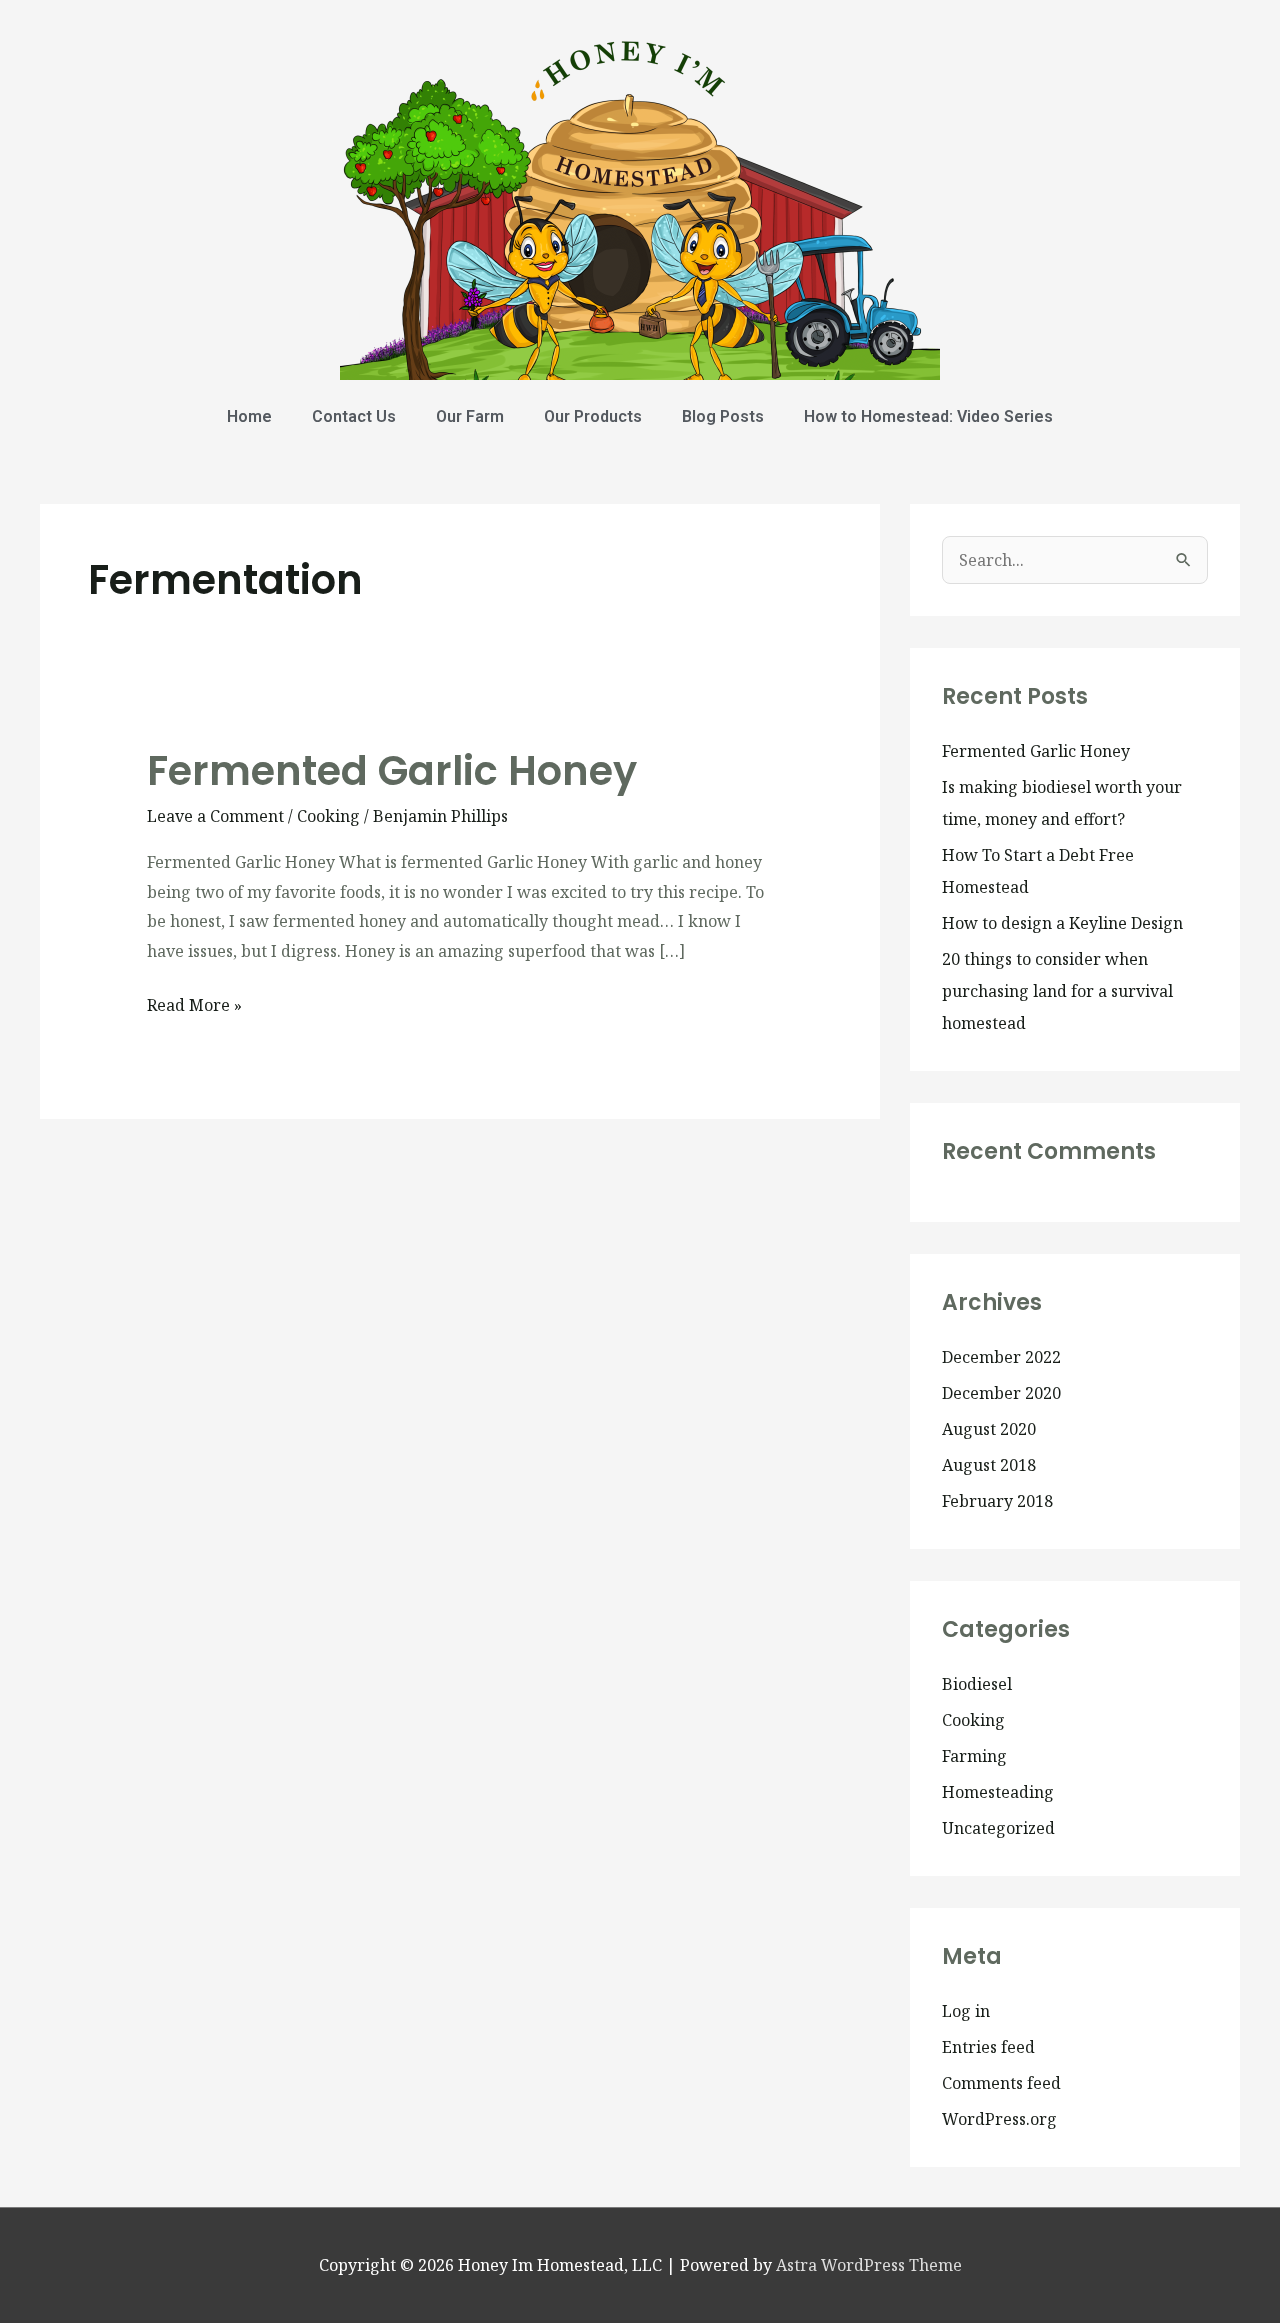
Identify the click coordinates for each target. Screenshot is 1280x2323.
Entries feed (988, 2047)
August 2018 (989, 1465)
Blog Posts (723, 416)
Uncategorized (998, 1828)
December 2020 (1001, 1393)
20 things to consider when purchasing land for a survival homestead (1057, 991)
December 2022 (1001, 1357)
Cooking (328, 816)
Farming (974, 1756)
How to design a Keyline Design (1062, 923)
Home (249, 416)
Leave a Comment (215, 816)
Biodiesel (977, 1684)
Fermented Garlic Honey (392, 771)
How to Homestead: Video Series (928, 416)
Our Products (593, 416)
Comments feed (1001, 2083)
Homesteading (998, 1792)
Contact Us (354, 416)
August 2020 (989, 1429)
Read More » (194, 1003)
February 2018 (997, 1501)
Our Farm (470, 416)
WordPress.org (999, 2119)
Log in (966, 2011)
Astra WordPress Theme (869, 2265)
